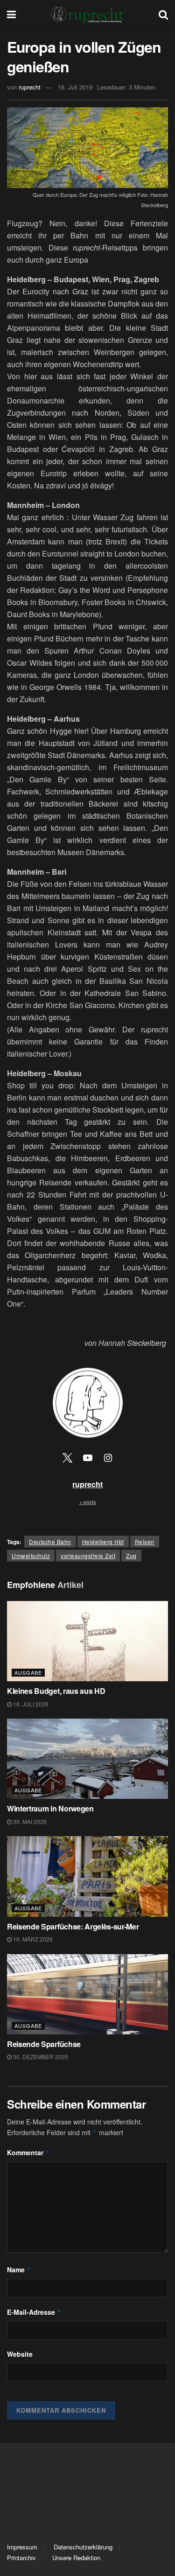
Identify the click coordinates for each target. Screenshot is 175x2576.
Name (19, 2270)
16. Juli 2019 (75, 87)
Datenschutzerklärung (83, 2547)
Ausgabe (28, 1672)
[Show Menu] (11, 14)
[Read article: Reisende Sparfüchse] (87, 1995)
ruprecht (30, 87)
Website (20, 2354)
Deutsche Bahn (50, 1542)
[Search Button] (163, 14)
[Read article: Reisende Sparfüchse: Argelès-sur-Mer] (87, 1876)
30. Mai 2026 (29, 1821)
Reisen (145, 1542)
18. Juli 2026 (30, 1704)
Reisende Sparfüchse (45, 2044)
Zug (131, 1556)
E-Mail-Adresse (34, 2312)
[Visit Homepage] (87, 14)
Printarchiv (21, 2558)
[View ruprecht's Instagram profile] (108, 1457)
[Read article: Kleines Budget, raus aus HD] (87, 1641)
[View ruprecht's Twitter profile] (67, 1457)
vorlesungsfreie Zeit (88, 1556)
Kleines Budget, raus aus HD (56, 1691)
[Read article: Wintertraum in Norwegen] (87, 1759)
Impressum (22, 2547)
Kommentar (28, 2152)
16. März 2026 (32, 1939)
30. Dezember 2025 (40, 2057)
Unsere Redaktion (76, 2558)
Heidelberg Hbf (103, 1542)
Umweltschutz (31, 1556)
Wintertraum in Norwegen (51, 1808)
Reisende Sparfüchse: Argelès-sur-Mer (73, 1926)
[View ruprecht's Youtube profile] (88, 1457)
